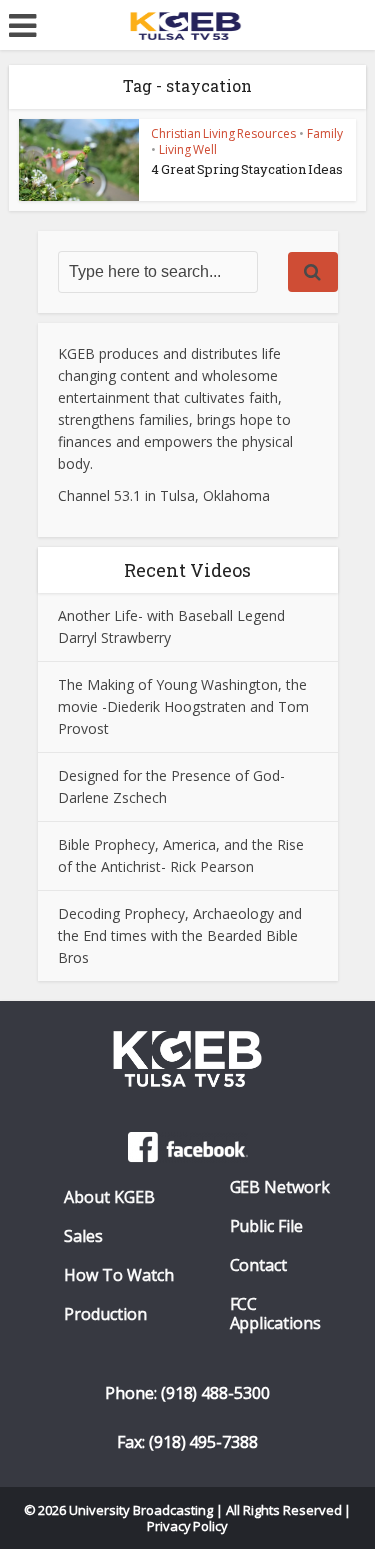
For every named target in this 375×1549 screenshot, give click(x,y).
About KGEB (109, 1197)
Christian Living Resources (223, 133)
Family (325, 133)
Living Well (188, 149)
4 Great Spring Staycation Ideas (247, 169)
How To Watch (119, 1275)
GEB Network (280, 1187)
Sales (83, 1236)
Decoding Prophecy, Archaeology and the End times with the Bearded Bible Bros (180, 935)
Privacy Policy (188, 1526)
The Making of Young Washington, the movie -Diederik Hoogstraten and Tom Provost (183, 706)
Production (105, 1314)
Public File (267, 1226)
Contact (259, 1265)
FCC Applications (276, 1314)
